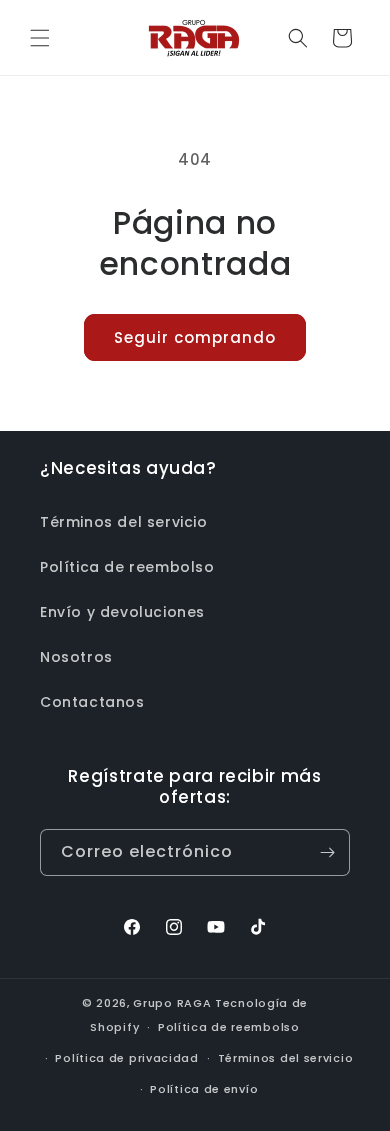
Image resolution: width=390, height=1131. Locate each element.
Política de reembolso (127, 567)
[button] (40, 38)
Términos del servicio (124, 522)
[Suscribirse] (327, 852)
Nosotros (76, 657)
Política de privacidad (126, 1058)
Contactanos (92, 702)
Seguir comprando (195, 337)
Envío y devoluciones (122, 612)
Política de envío (204, 1089)
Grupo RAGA (172, 1003)
